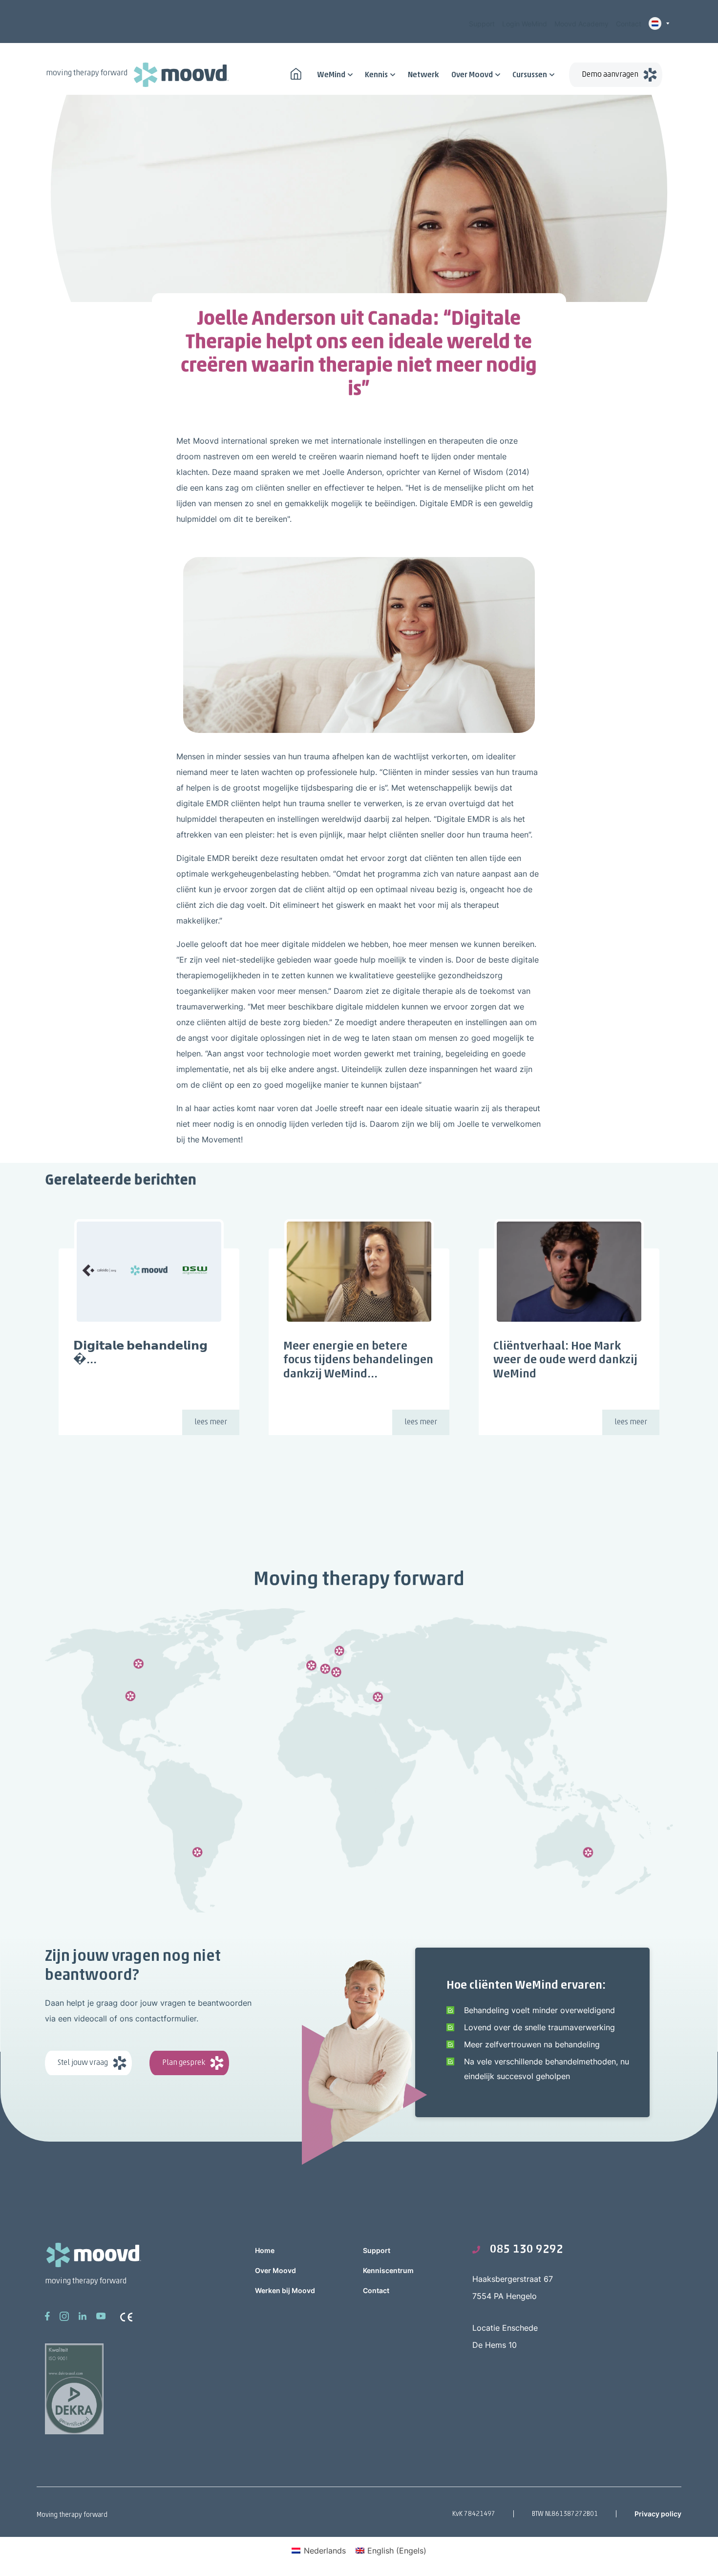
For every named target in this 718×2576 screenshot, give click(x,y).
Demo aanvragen (610, 75)
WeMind (331, 75)
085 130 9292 (527, 2250)
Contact (629, 24)
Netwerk (423, 75)
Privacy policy (658, 2514)
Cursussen (530, 75)
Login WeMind (525, 24)
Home (265, 2250)
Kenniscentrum (388, 2270)
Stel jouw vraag (83, 2063)
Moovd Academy (581, 24)
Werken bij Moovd (285, 2290)
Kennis (376, 75)
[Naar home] (296, 73)
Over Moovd (472, 75)
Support (482, 24)
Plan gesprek (184, 2063)
